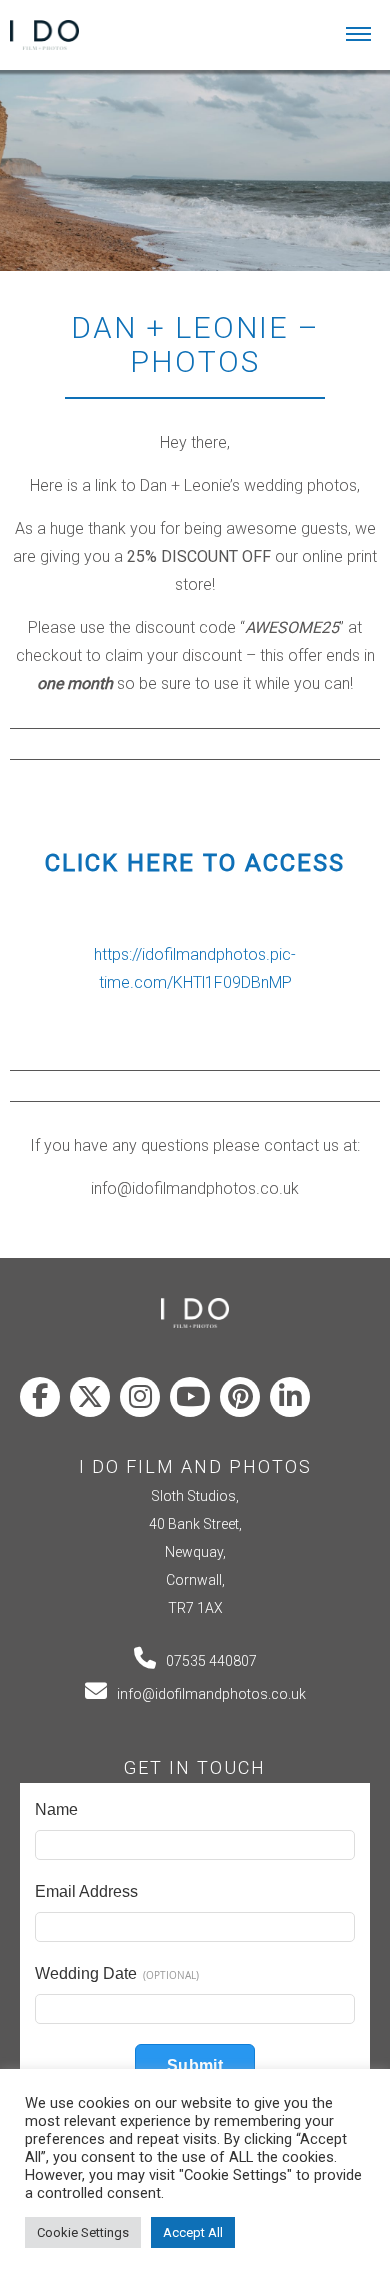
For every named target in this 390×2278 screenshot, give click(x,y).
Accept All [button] (193, 2232)
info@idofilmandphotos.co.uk (211, 1694)
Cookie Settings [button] (83, 2232)
